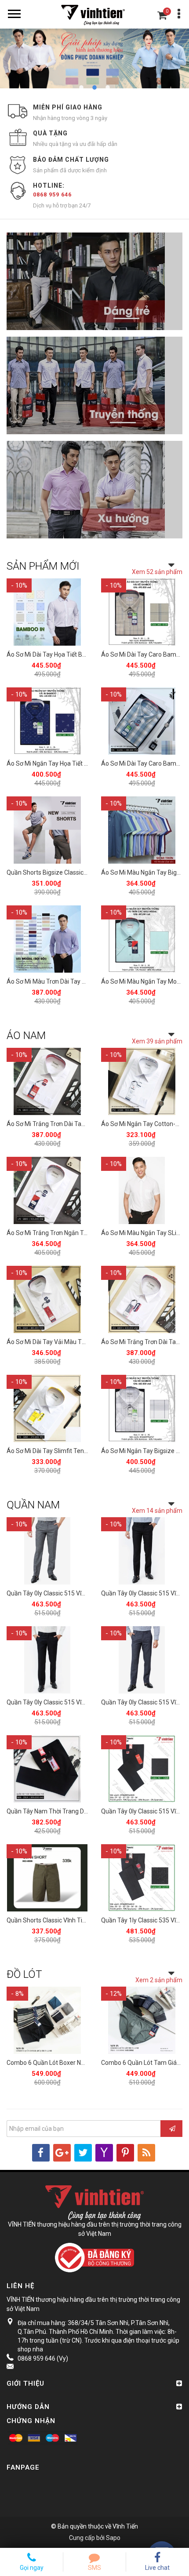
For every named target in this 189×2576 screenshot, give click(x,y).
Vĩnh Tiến (125, 2526)
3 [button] (108, 87)
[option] (94, 58)
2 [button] (94, 87)
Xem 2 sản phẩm (159, 1980)
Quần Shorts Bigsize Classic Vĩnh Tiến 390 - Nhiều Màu (81, 872)
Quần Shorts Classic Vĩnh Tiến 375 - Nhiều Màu (71, 1920)
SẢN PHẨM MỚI (43, 566)
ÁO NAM (26, 1035)
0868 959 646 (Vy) (43, 2358)
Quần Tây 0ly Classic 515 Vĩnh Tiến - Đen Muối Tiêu (76, 1702)
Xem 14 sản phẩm (157, 1511)
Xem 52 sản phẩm (157, 572)
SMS (94, 2568)
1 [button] (81, 87)
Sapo (113, 2538)
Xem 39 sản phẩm (157, 1041)
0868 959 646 (52, 194)
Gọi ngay (32, 2568)
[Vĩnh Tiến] (94, 14)
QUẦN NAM (33, 1505)
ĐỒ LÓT (24, 1974)
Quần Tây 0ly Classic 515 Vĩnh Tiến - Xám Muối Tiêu (77, 1593)
